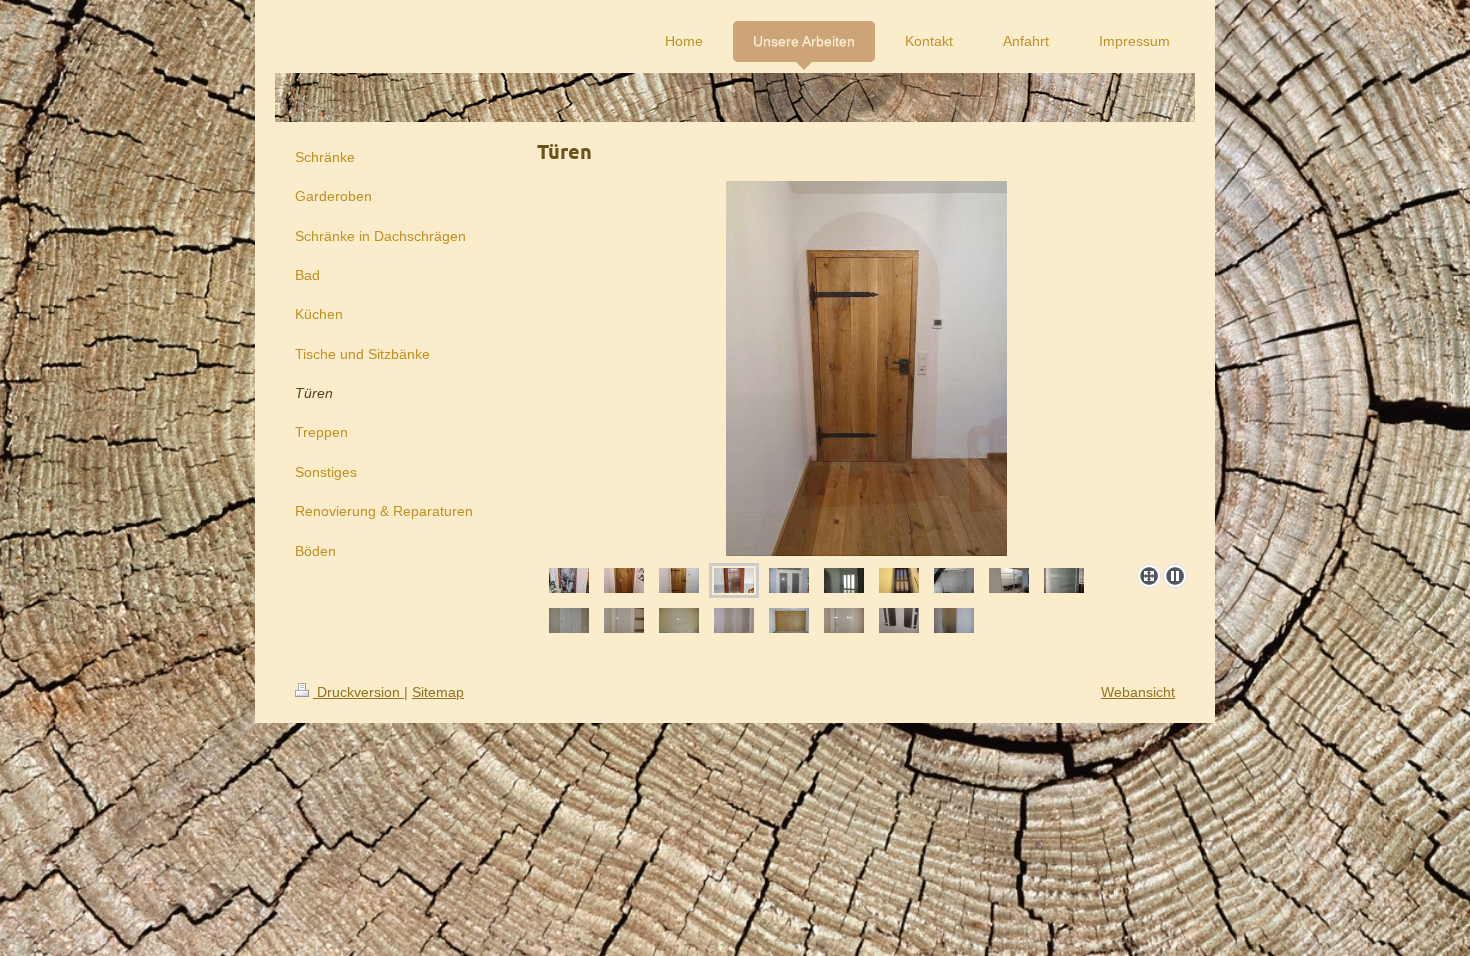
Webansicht (1138, 692)
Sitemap (438, 692)
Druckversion (358, 692)
